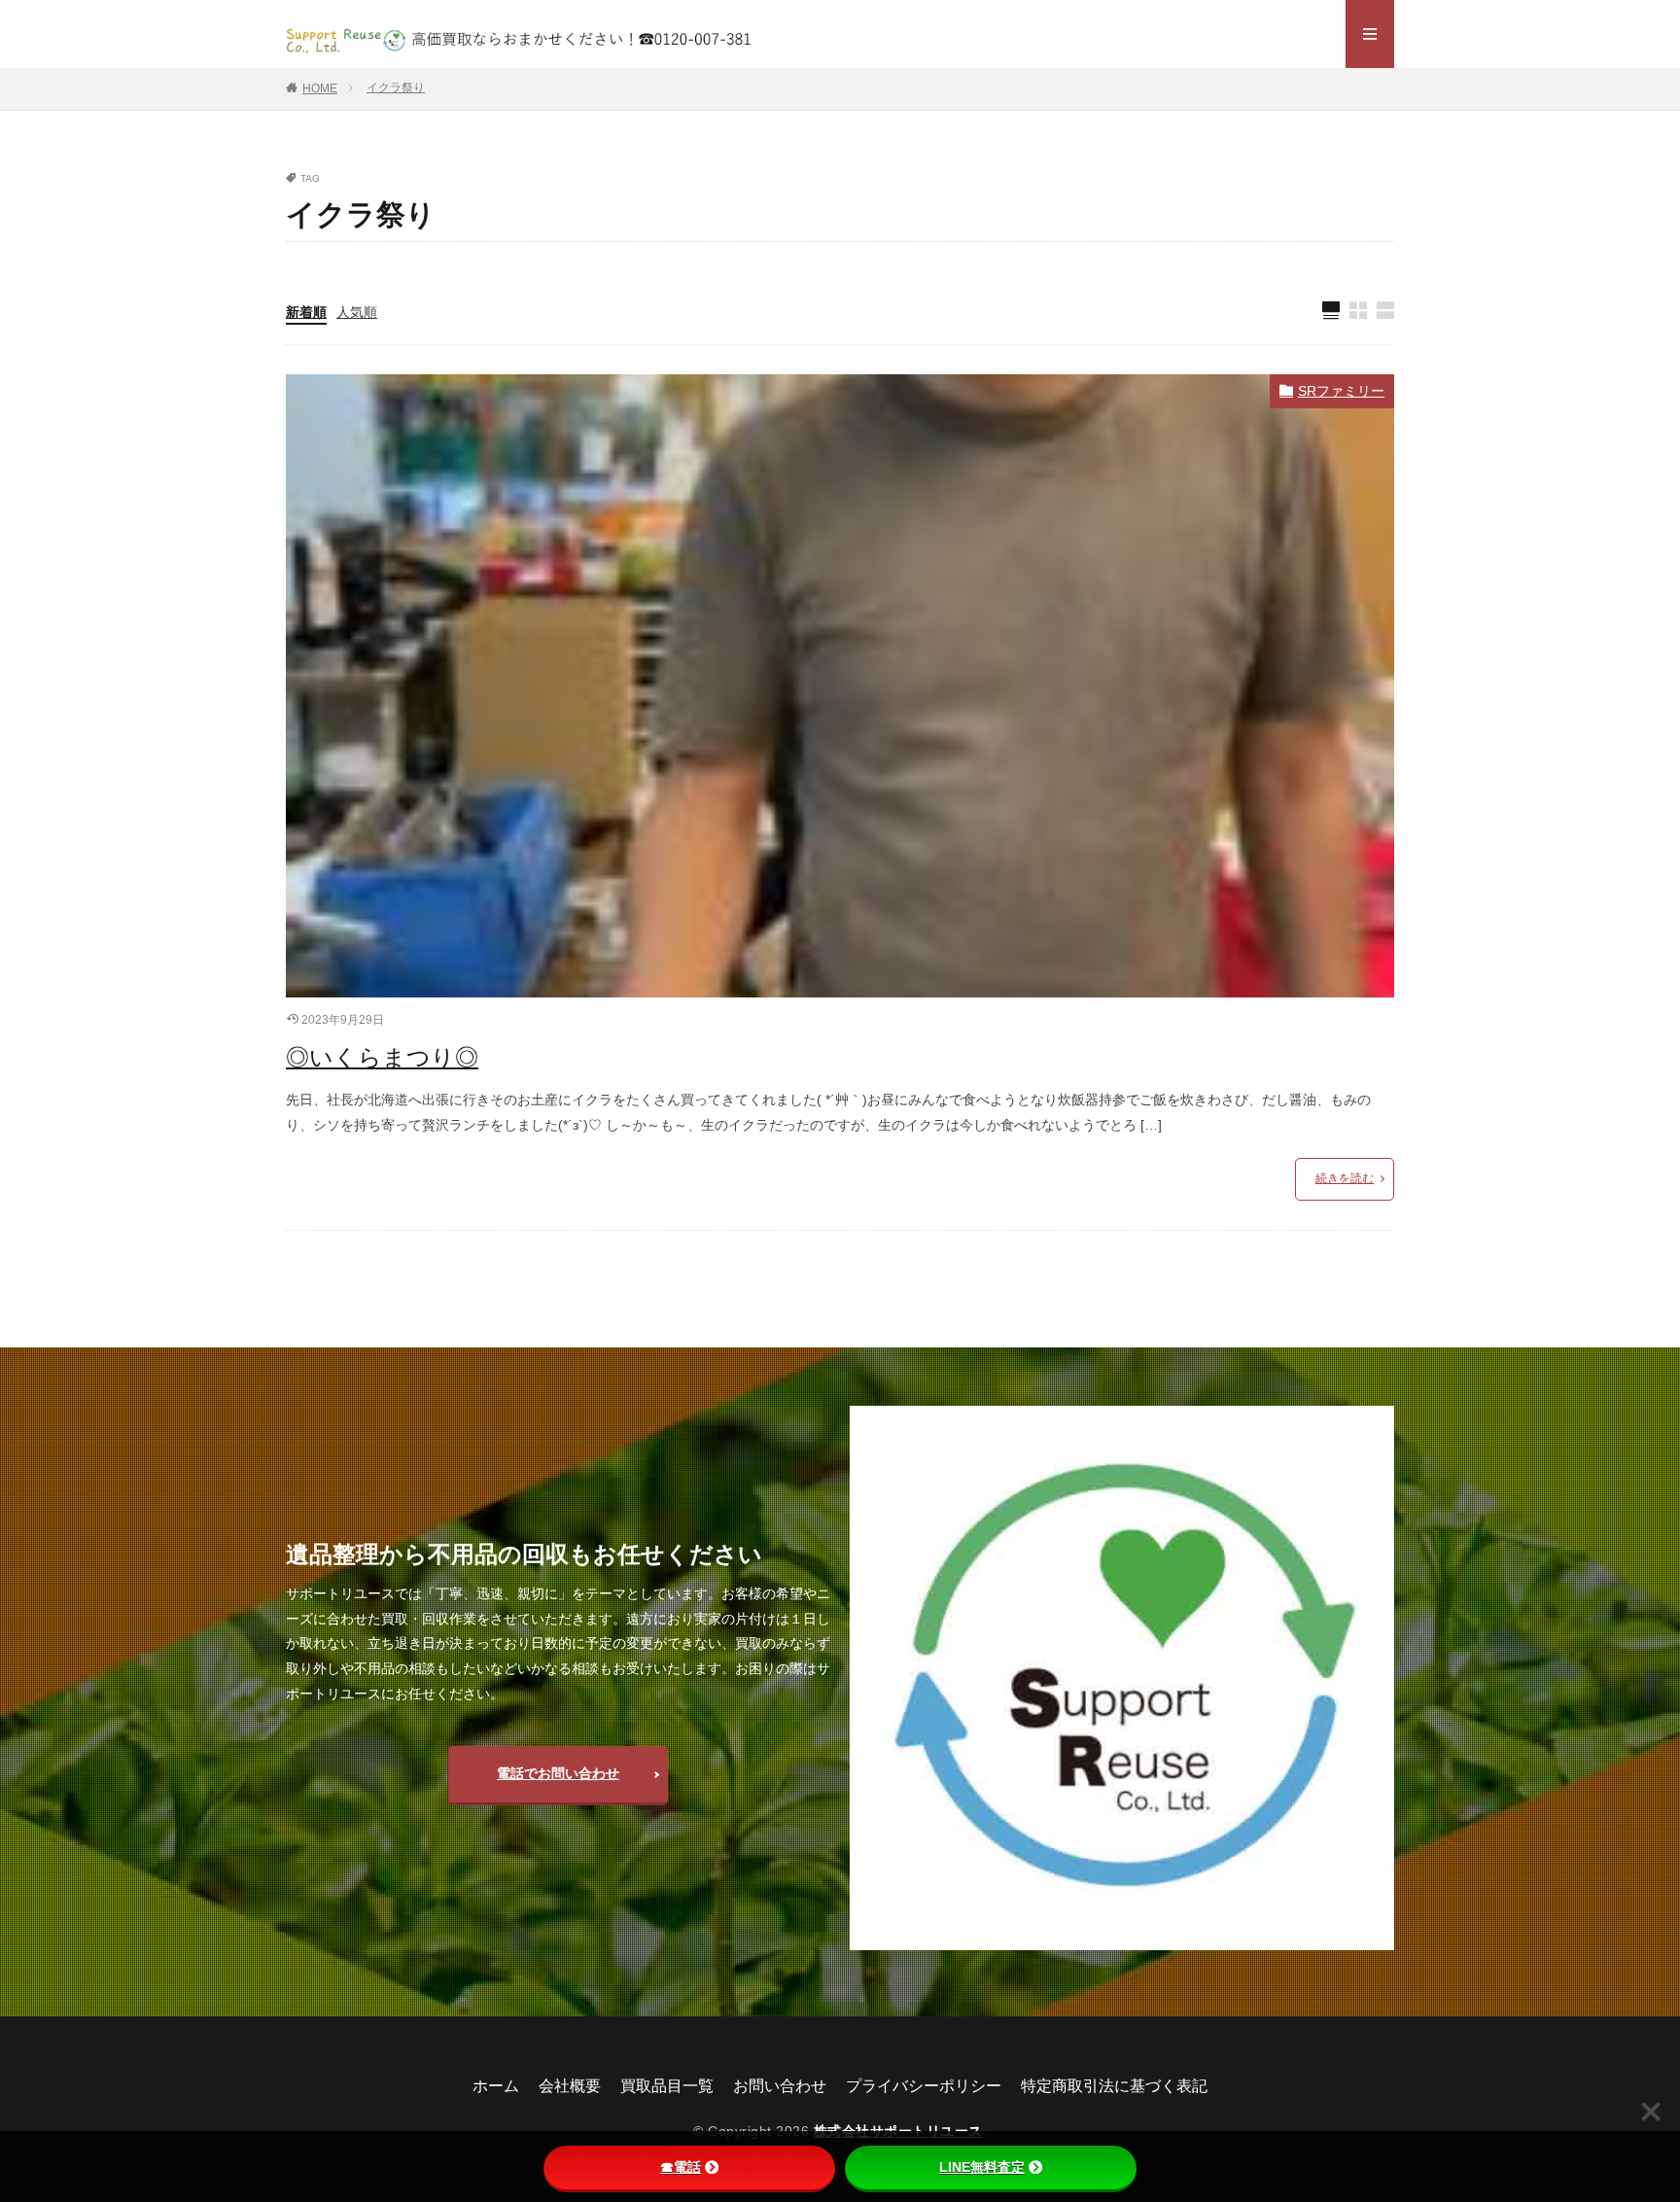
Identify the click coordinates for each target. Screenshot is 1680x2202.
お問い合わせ (780, 2086)
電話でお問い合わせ (558, 1773)
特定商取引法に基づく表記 (1114, 2086)
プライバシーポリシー (924, 2086)
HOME (320, 88)
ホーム (496, 2086)
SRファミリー (1341, 391)
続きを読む (1345, 1178)
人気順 (357, 312)
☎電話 (681, 2167)
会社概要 (570, 2086)
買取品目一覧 (667, 2086)
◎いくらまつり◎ (382, 1057)
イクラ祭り (396, 87)
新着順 (306, 312)
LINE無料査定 (982, 2167)
